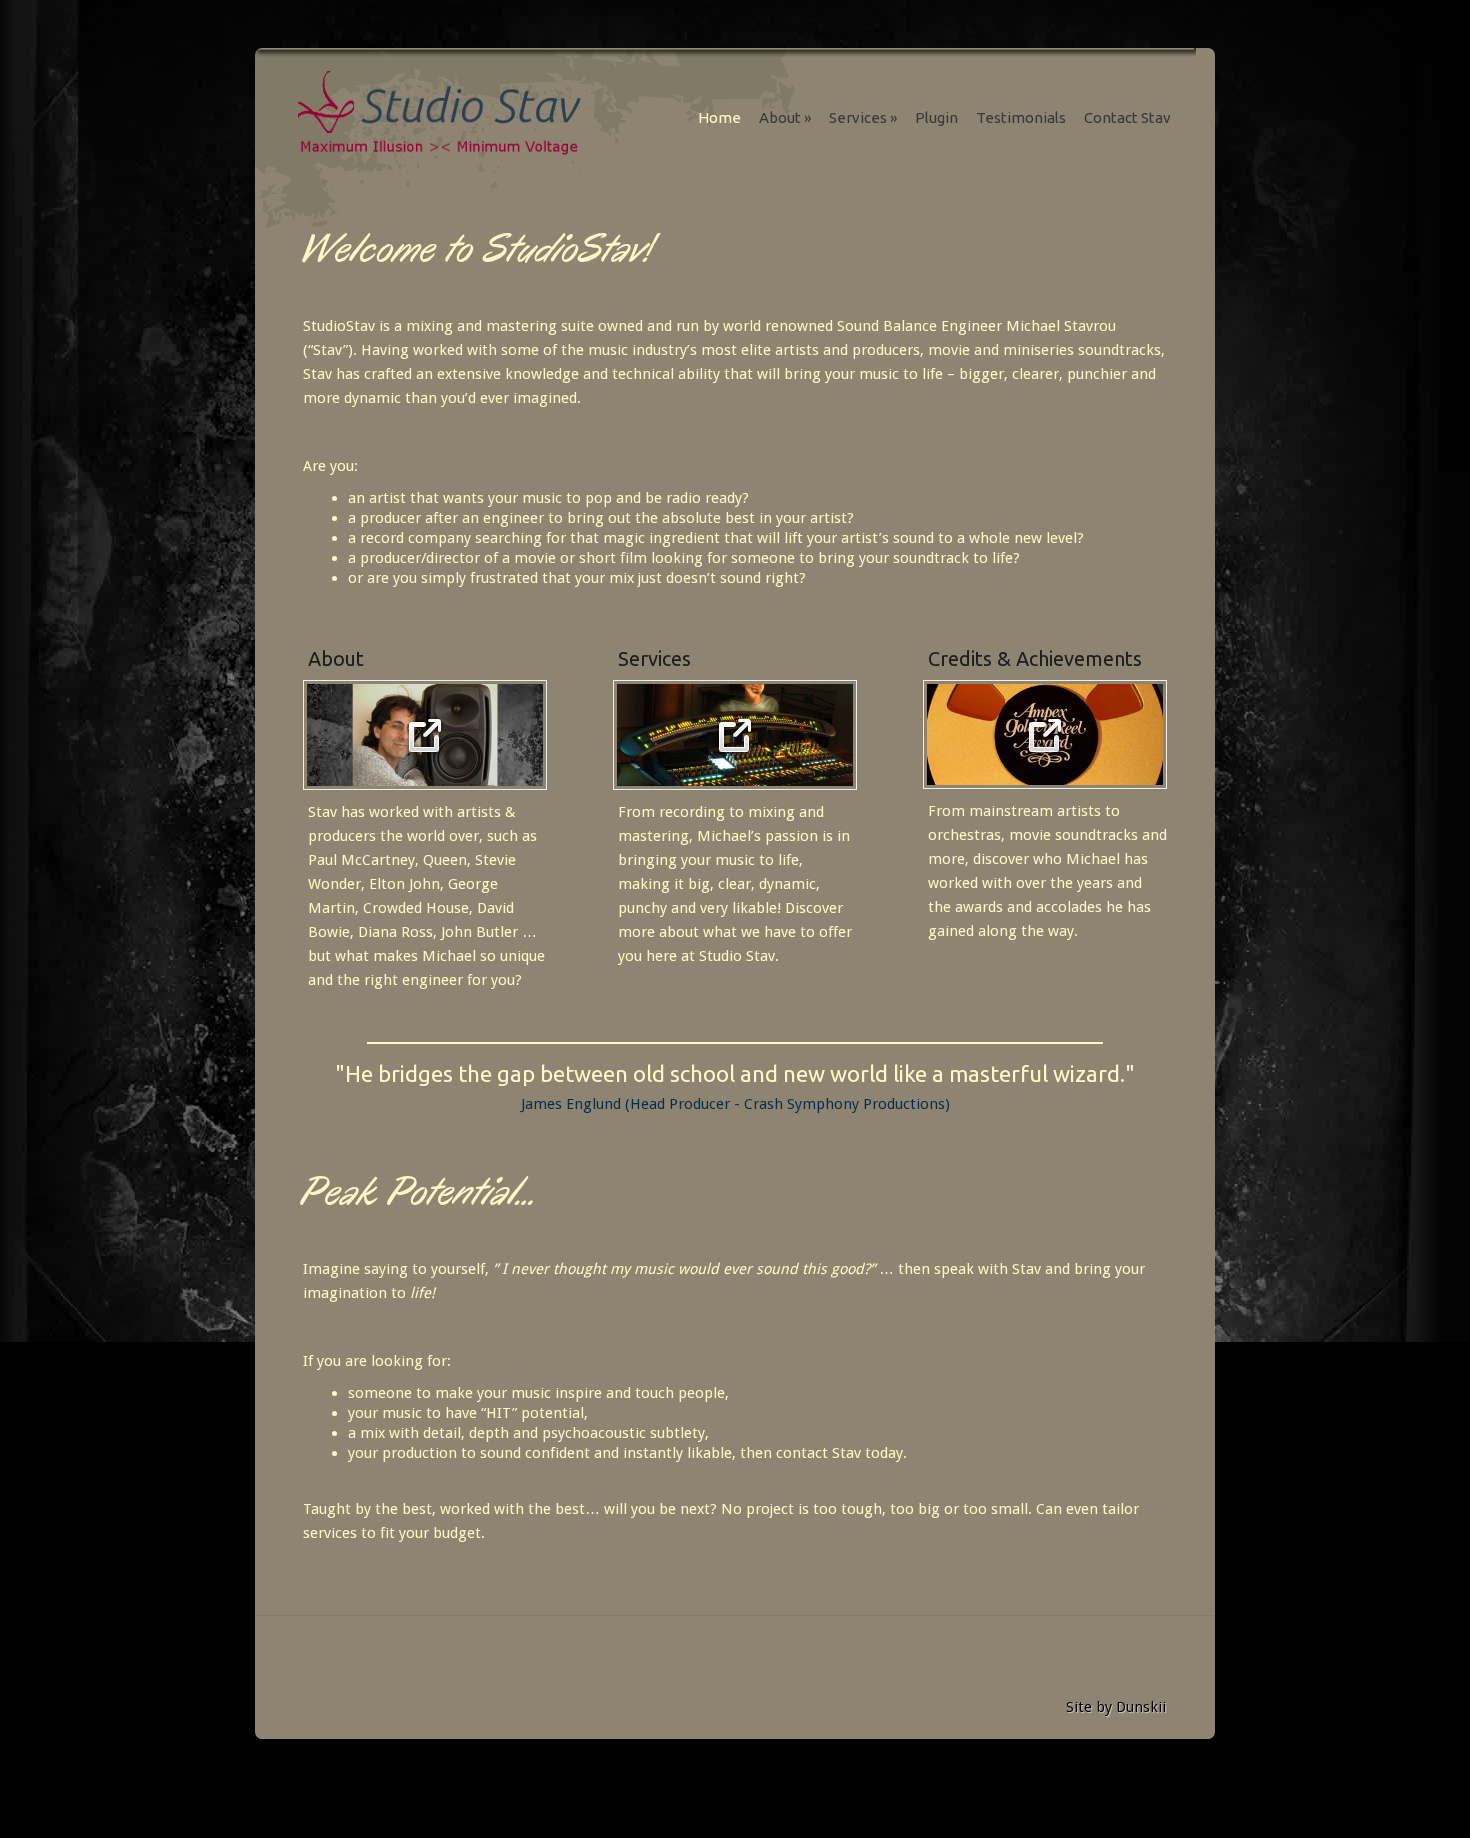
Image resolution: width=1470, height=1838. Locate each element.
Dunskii (1141, 1707)
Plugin (936, 117)
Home (719, 117)
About (785, 117)
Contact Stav (1127, 117)
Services (863, 117)
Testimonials (1021, 117)
